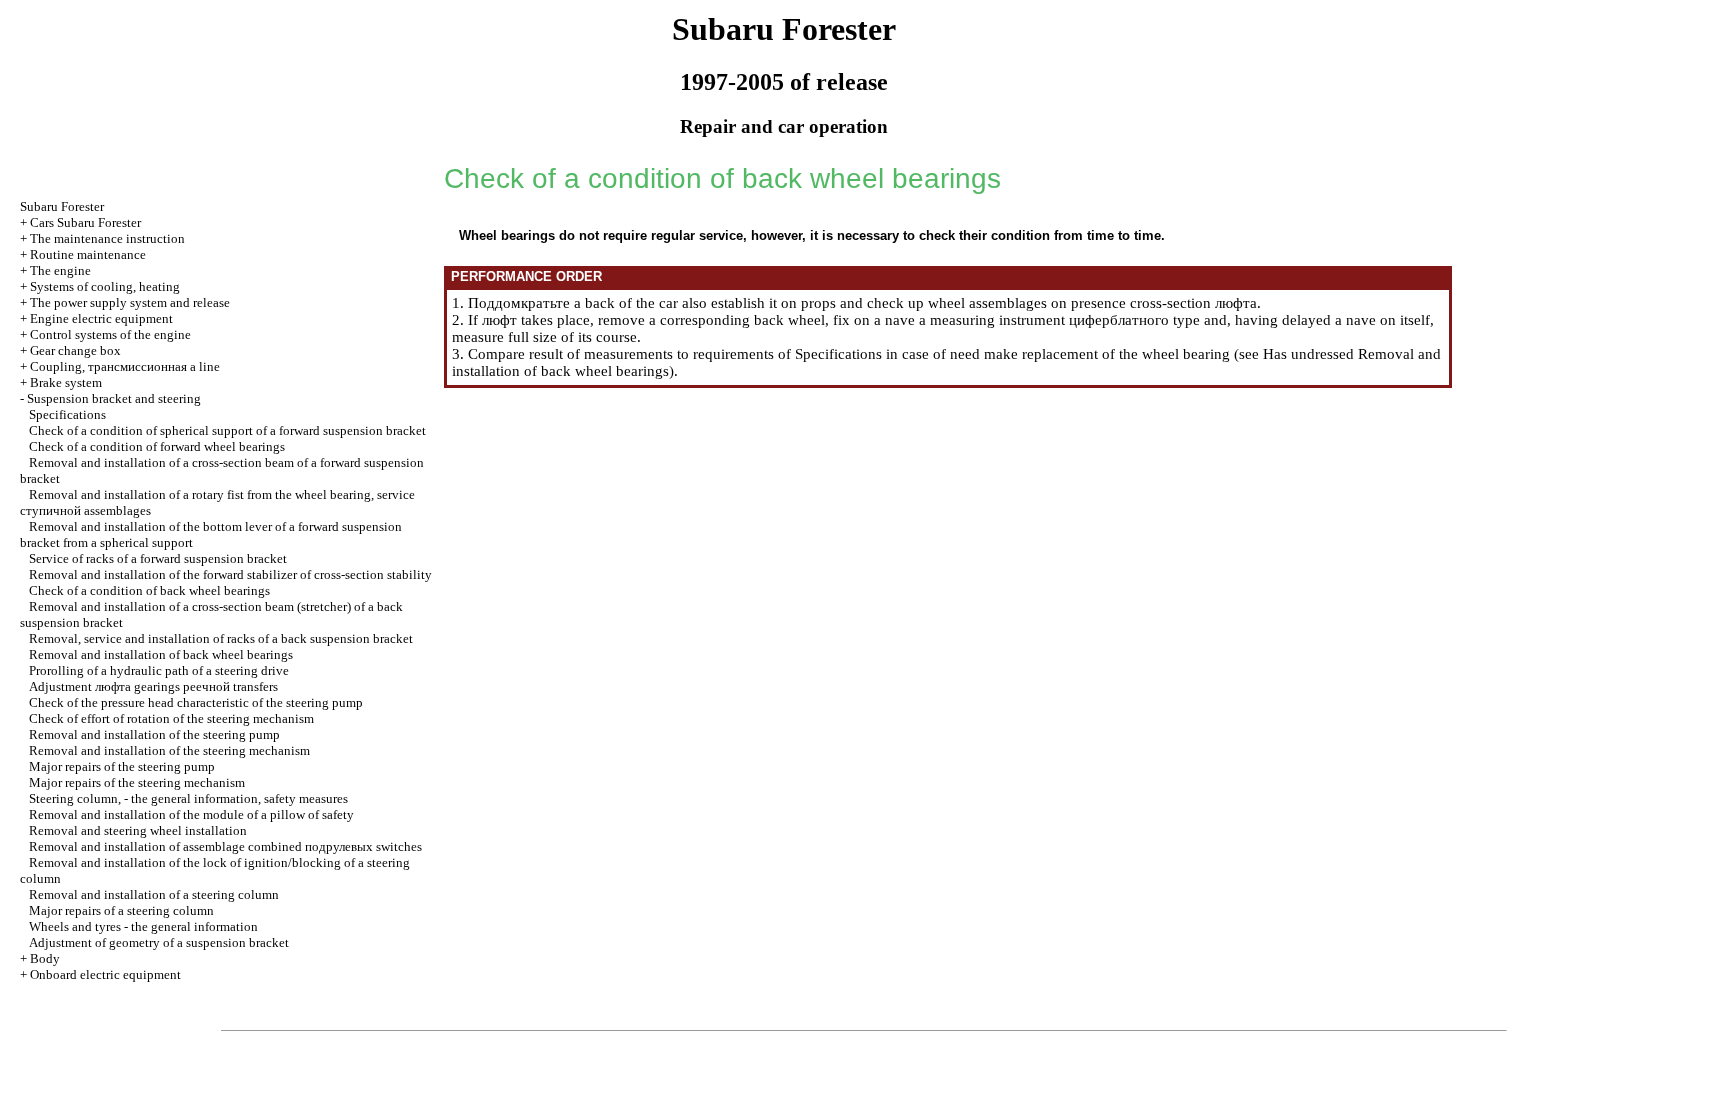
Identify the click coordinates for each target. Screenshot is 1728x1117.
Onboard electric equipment (105, 974)
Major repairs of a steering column (121, 910)
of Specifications (830, 354)
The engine (60, 270)
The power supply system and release (130, 302)
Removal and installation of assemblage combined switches (225, 846)
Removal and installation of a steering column (154, 894)
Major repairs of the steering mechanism (137, 782)
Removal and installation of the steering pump (154, 734)
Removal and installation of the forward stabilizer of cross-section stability (230, 574)
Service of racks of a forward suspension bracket (158, 558)
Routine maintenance (88, 254)
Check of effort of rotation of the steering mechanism (171, 718)
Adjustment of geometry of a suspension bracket (159, 942)
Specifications (67, 414)
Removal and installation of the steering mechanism (169, 750)
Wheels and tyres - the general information (143, 926)
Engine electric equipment (101, 318)
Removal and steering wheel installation (138, 830)
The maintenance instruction (107, 238)
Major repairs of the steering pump (122, 766)
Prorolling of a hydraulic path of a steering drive (159, 670)
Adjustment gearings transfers (153, 686)
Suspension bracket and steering (114, 398)
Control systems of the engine (110, 334)
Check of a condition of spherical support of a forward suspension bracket (227, 430)
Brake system (66, 382)
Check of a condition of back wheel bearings (149, 590)
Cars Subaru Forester (85, 222)
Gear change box (75, 350)
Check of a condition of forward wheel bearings (157, 446)
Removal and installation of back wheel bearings (161, 654)
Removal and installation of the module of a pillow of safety (191, 814)
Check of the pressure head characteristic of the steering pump (196, 702)
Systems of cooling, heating (105, 286)
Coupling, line (125, 366)
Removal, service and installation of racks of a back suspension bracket (221, 638)
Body (45, 958)
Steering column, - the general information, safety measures (188, 798)
